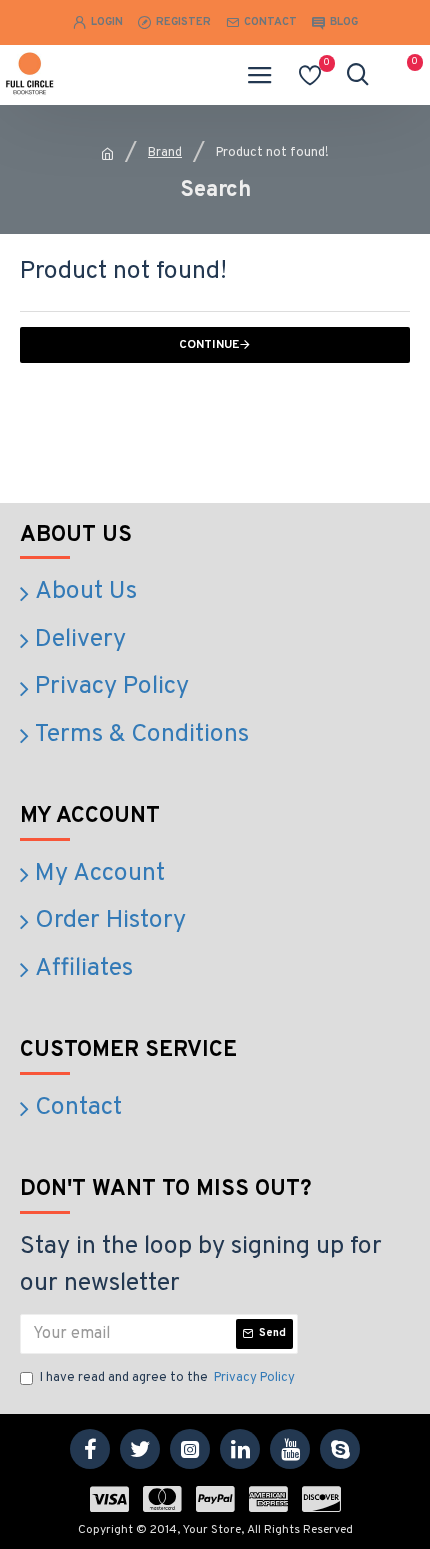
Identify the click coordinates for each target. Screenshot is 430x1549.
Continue (209, 345)
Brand (165, 153)
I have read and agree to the (167, 1378)
